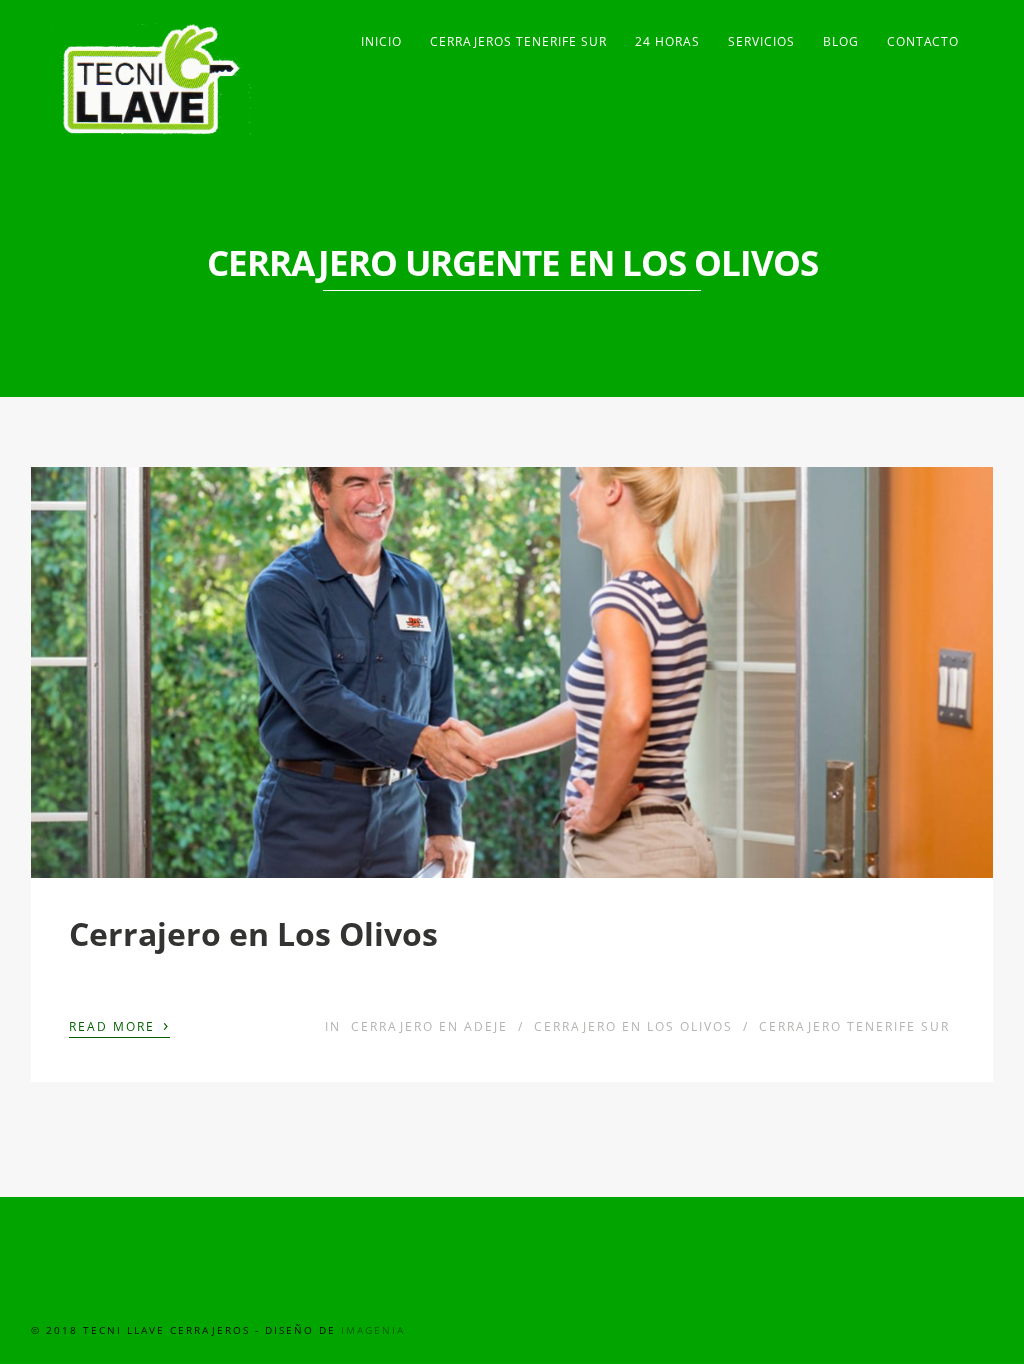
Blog (841, 41)
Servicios (761, 41)
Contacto (923, 41)
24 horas (667, 41)
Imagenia (373, 1330)
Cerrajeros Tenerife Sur (518, 41)
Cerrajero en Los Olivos (253, 933)
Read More (119, 1025)
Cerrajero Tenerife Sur (854, 1026)
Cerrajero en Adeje (429, 1026)
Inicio (381, 41)
